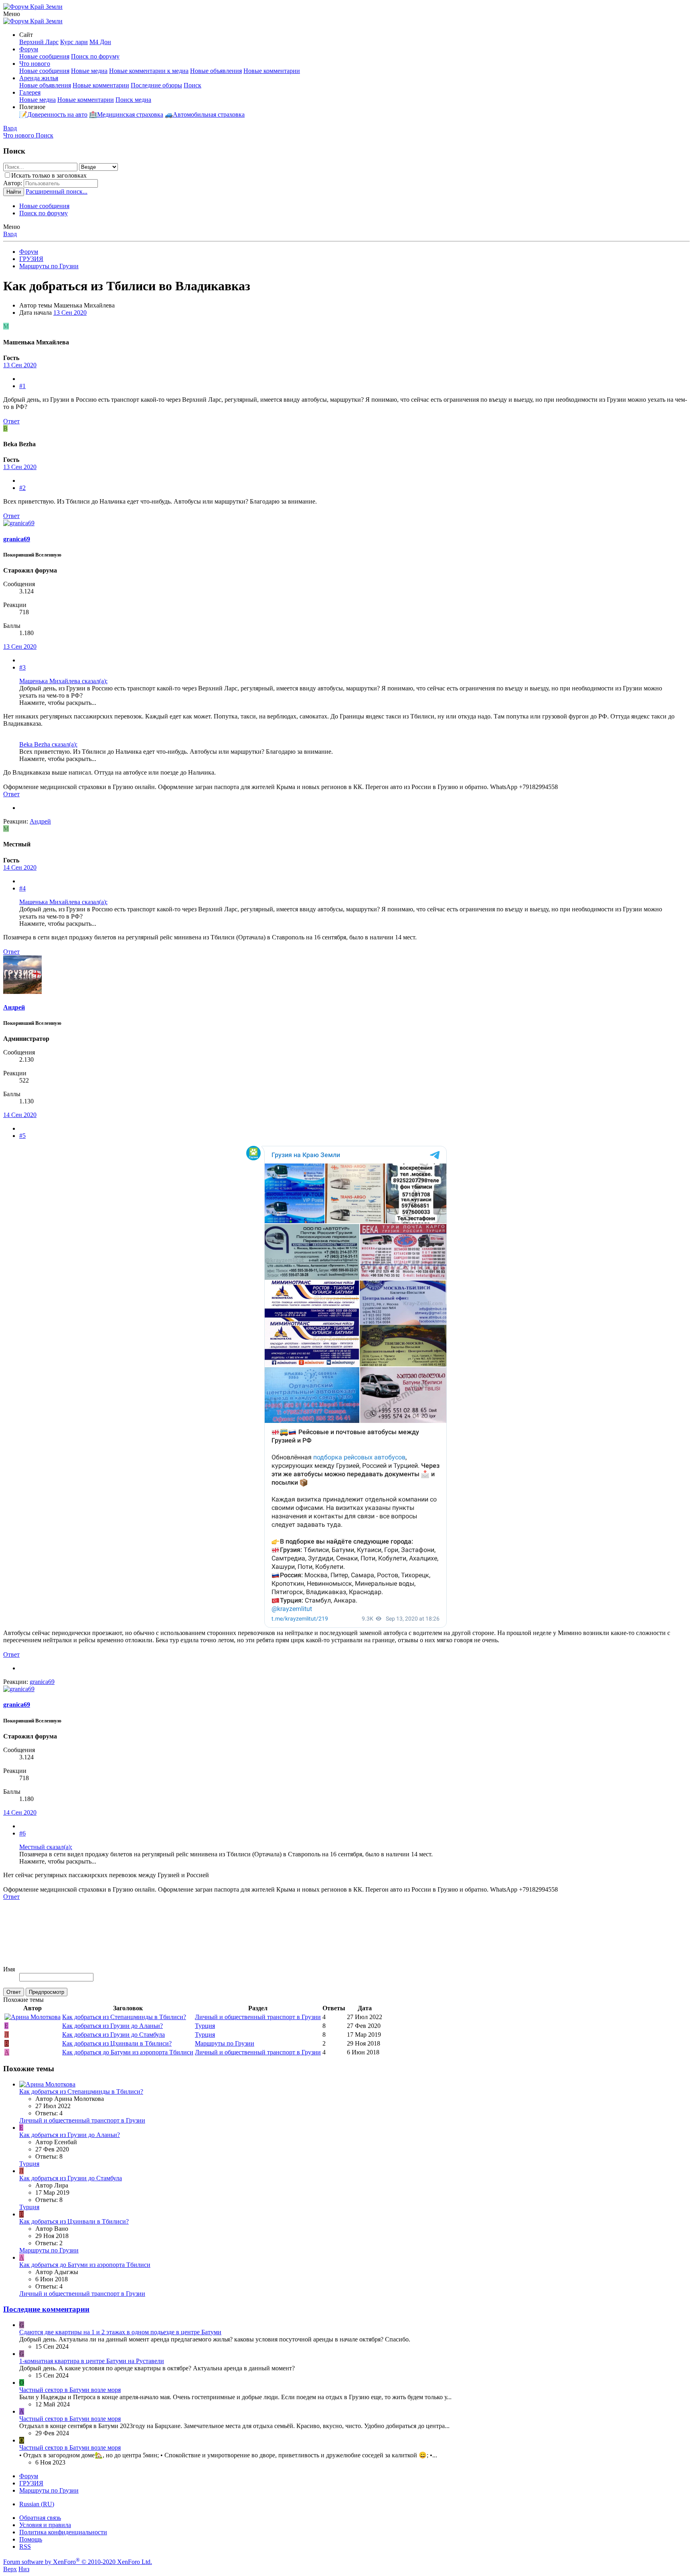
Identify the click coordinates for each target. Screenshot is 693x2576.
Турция (205, 2026)
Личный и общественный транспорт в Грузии (258, 2017)
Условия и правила (45, 2525)
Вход (10, 234)
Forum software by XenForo (78, 2562)
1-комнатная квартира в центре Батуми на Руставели (92, 2361)
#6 (22, 1833)
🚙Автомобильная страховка (205, 114)
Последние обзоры (156, 85)
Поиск (192, 85)
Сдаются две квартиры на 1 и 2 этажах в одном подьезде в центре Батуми (120, 2332)
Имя (9, 1969)
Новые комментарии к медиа (149, 71)
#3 (22, 667)
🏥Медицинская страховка (126, 114)
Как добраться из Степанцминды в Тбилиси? (124, 2017)
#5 (22, 1136)
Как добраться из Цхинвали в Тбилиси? (117, 2043)
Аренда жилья (39, 78)
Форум (29, 49)
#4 (22, 888)
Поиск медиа (133, 100)
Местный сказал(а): (46, 1847)
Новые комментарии (272, 71)
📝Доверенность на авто (53, 114)
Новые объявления (216, 71)
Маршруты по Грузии (225, 2043)
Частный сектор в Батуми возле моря (70, 2390)
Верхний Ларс (39, 42)
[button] (12, 14)
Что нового (35, 64)
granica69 (17, 539)
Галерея (30, 92)
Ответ (11, 421)
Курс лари (74, 42)
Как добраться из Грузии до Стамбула (113, 2035)
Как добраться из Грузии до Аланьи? (112, 2026)
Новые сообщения (44, 56)
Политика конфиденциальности (63, 2532)
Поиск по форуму (95, 56)
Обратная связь (40, 2518)
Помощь (31, 2539)
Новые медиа (89, 71)
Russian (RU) (37, 2504)
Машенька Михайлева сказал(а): (63, 681)
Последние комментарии (46, 2309)
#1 (22, 386)
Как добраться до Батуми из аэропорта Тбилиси (128, 2052)
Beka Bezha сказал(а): (48, 744)
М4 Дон (100, 42)
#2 (22, 488)
